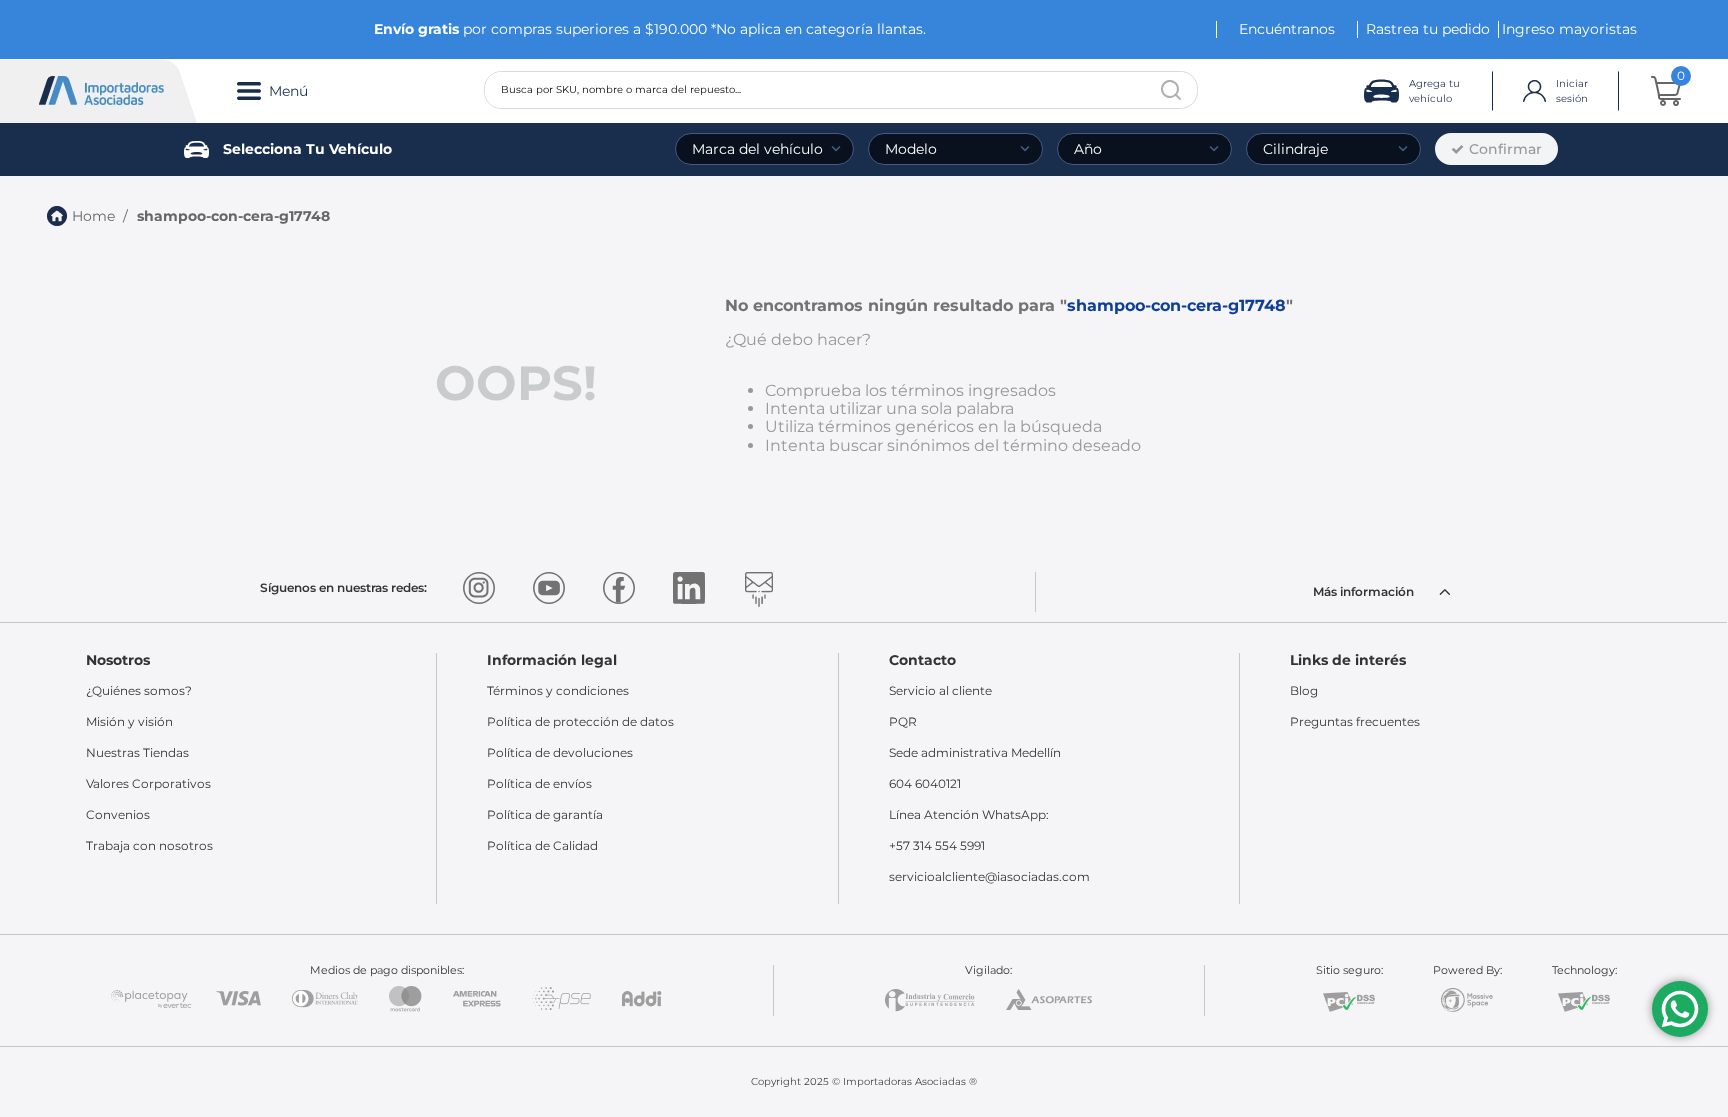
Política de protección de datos (580, 721)
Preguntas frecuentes (1355, 721)
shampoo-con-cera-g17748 (233, 216)
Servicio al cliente (940, 690)
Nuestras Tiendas (137, 752)
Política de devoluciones (560, 752)
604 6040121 (925, 783)
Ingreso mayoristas (1569, 29)
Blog (1304, 690)
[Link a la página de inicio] (81, 216)
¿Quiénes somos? (139, 690)
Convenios (118, 814)
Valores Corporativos (148, 783)
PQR (903, 721)
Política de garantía (545, 814)
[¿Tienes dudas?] (1680, 1009)
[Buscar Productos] (1171, 90)
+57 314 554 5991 (937, 845)
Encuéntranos (1287, 29)
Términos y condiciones (558, 690)
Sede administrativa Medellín (975, 752)
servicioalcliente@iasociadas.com (989, 876)
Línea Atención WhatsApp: (969, 814)
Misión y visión (129, 721)
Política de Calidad (542, 845)
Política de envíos (539, 783)
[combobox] (840, 90)
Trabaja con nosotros (149, 845)
